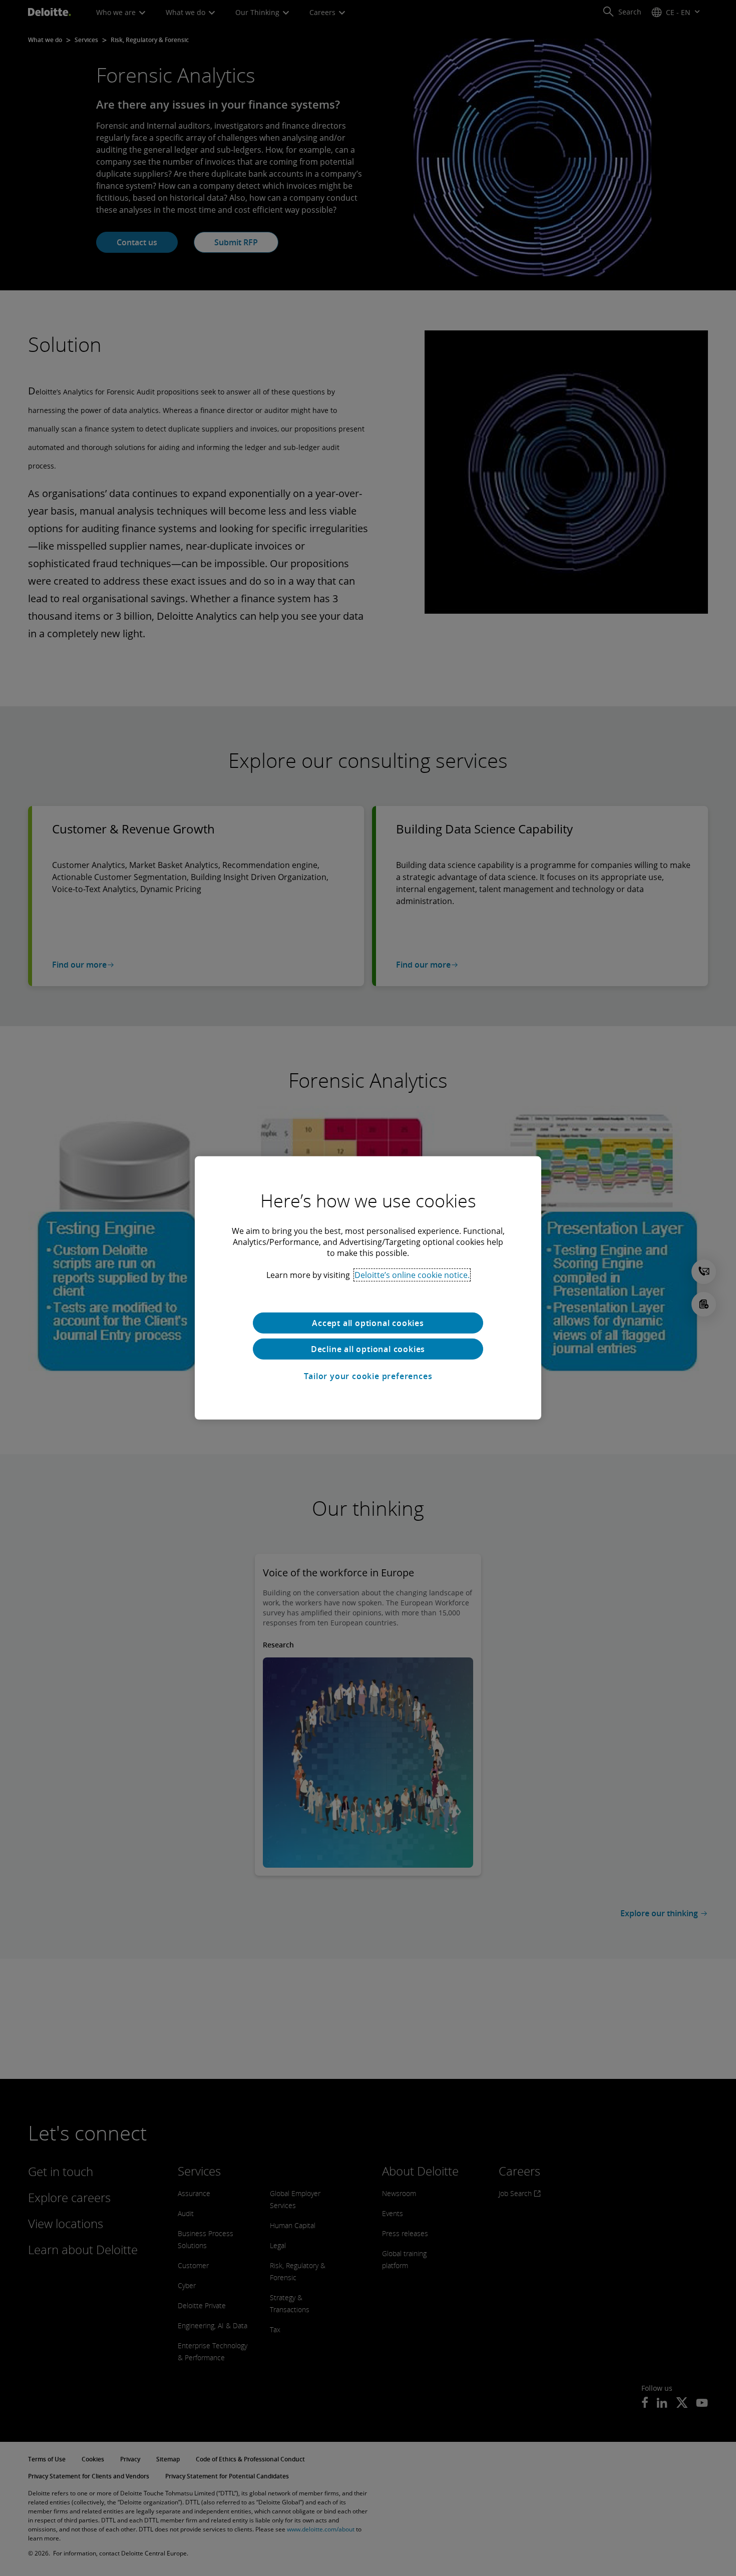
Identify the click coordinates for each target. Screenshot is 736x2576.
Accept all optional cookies (368, 1323)
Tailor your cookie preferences (368, 1376)
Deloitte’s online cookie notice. (412, 1275)
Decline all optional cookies (368, 1349)
